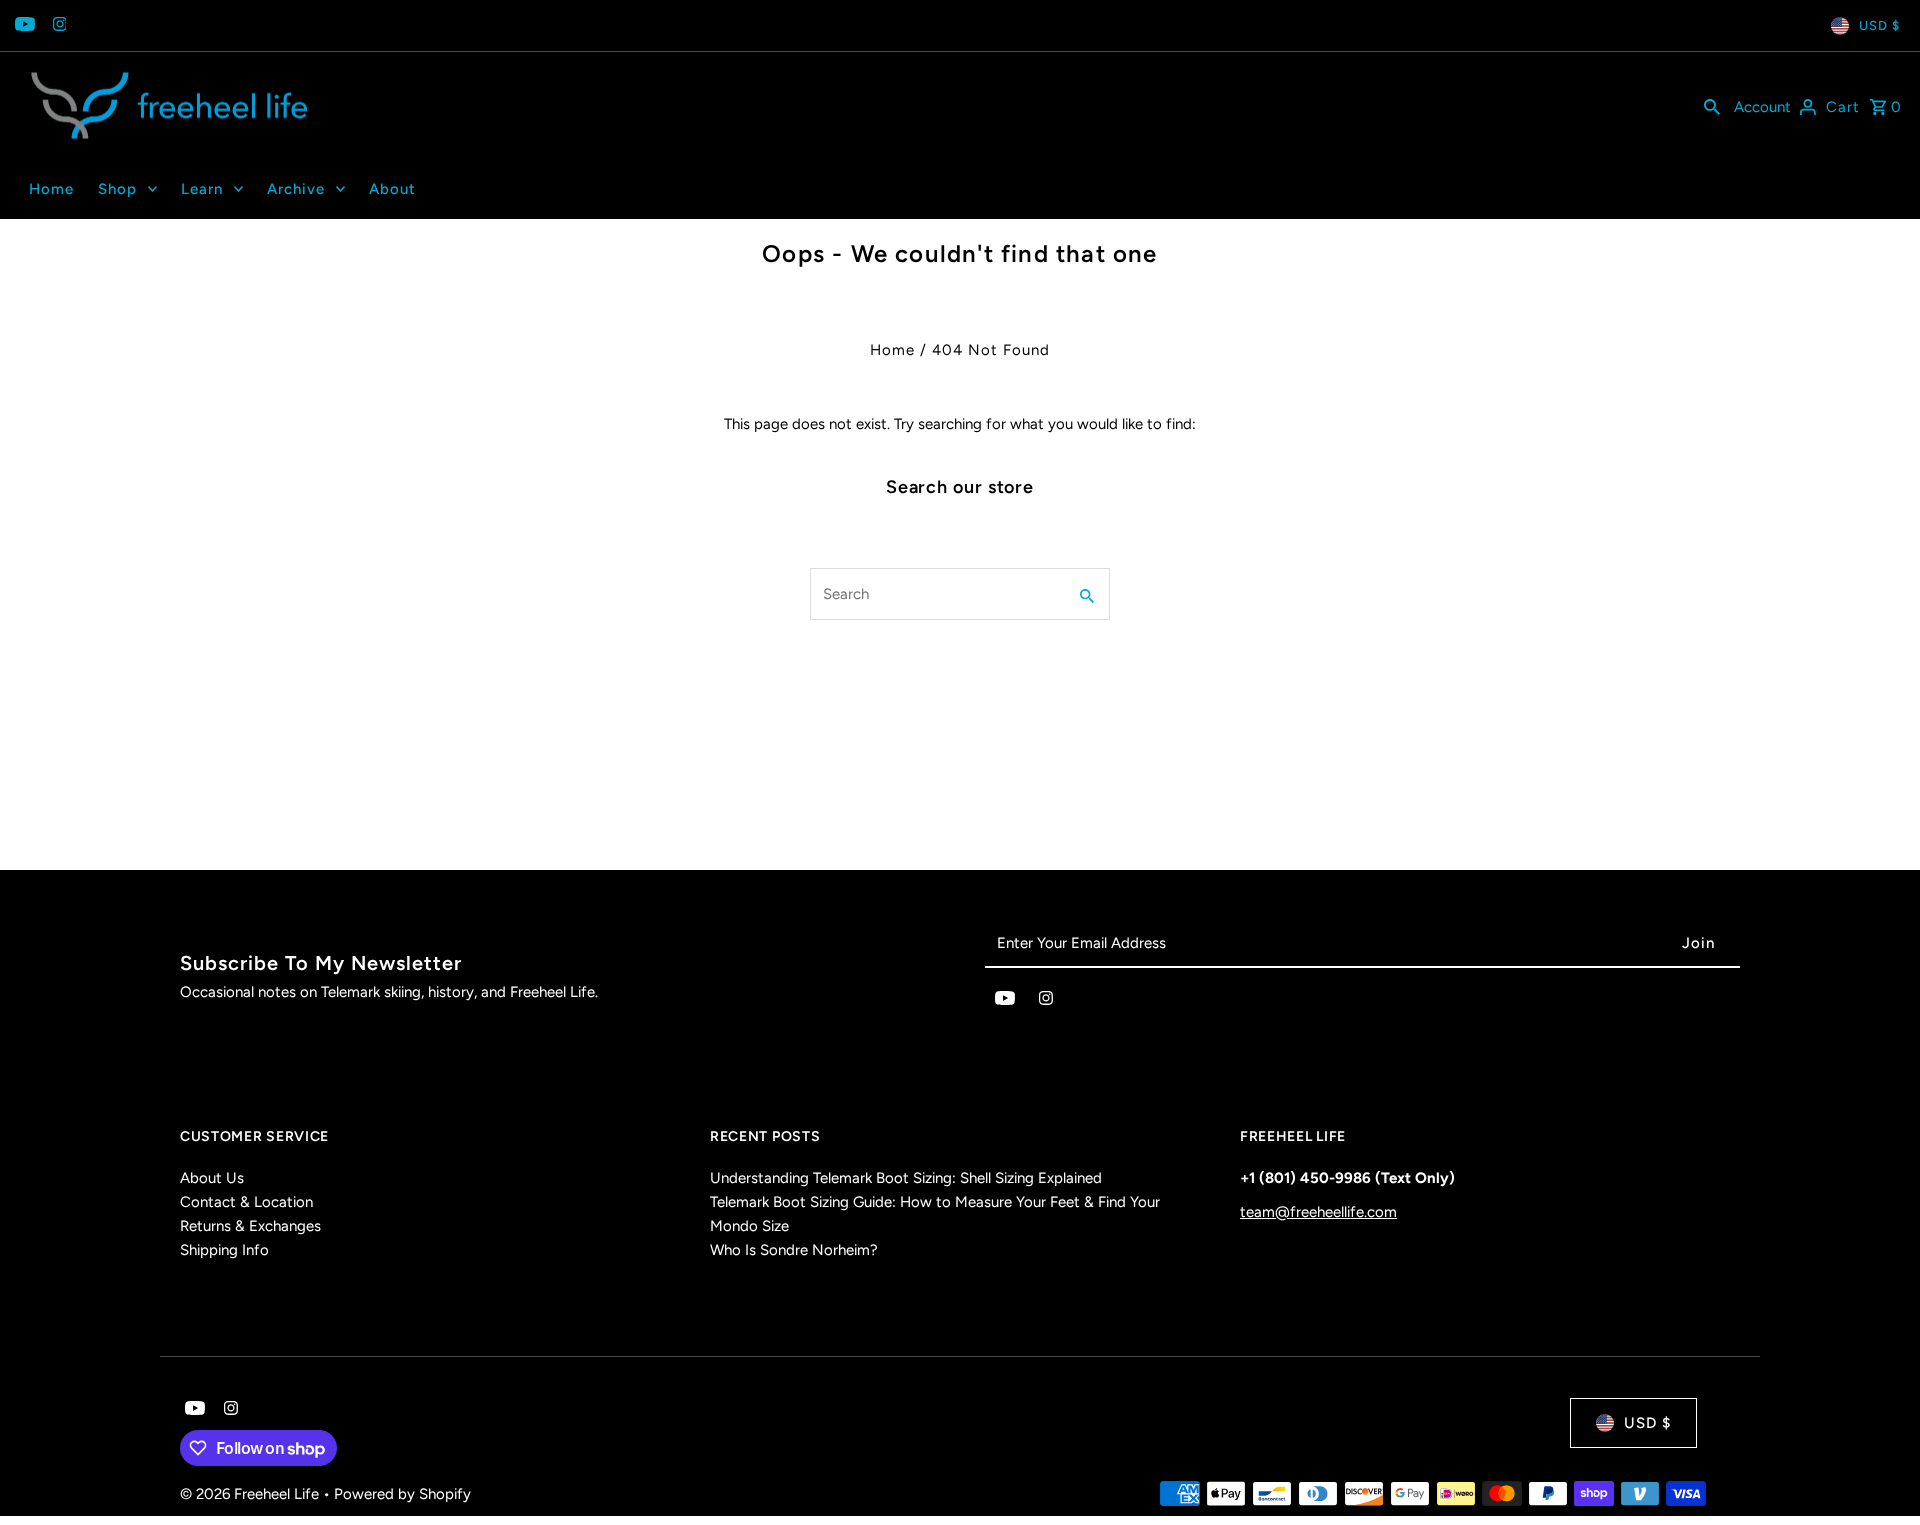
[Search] (1712, 106)
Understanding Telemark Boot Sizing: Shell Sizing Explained (906, 1178)
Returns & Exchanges (250, 1226)
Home (892, 350)
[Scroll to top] (1877, 1472)
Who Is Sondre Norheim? (794, 1250)
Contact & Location (246, 1202)
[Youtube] (22, 26)
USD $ (1879, 25)
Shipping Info (224, 1250)
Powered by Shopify (402, 1494)
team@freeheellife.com (1318, 1212)
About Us (212, 1178)
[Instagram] (57, 26)
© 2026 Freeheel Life (251, 1494)
